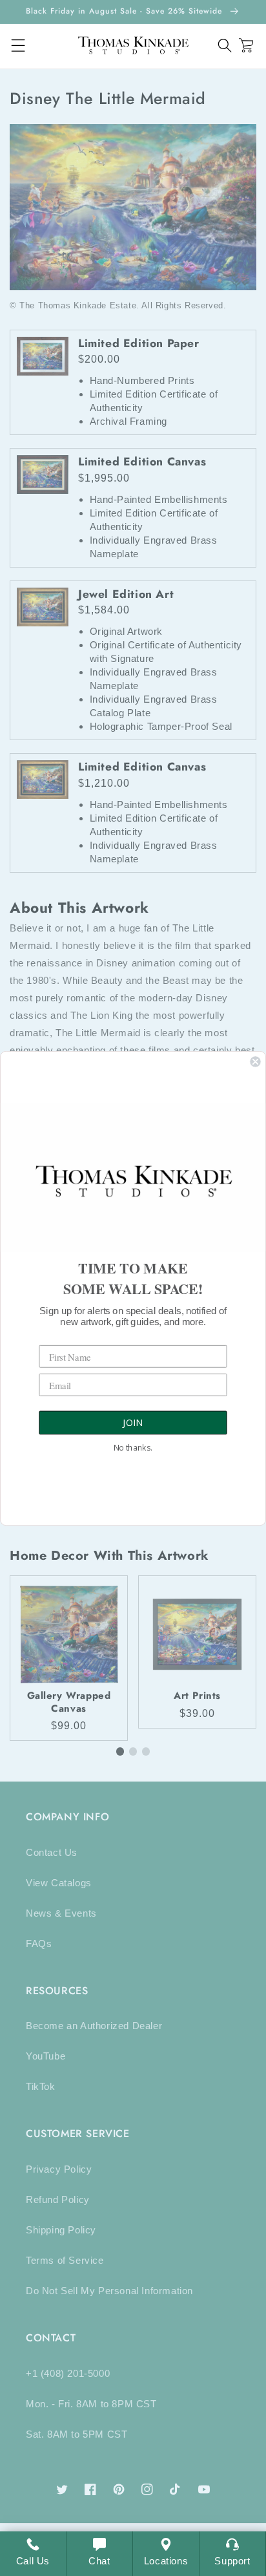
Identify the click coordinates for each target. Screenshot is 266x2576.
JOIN (133, 1423)
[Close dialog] (255, 1061)
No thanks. (133, 1447)
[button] (225, 46)
